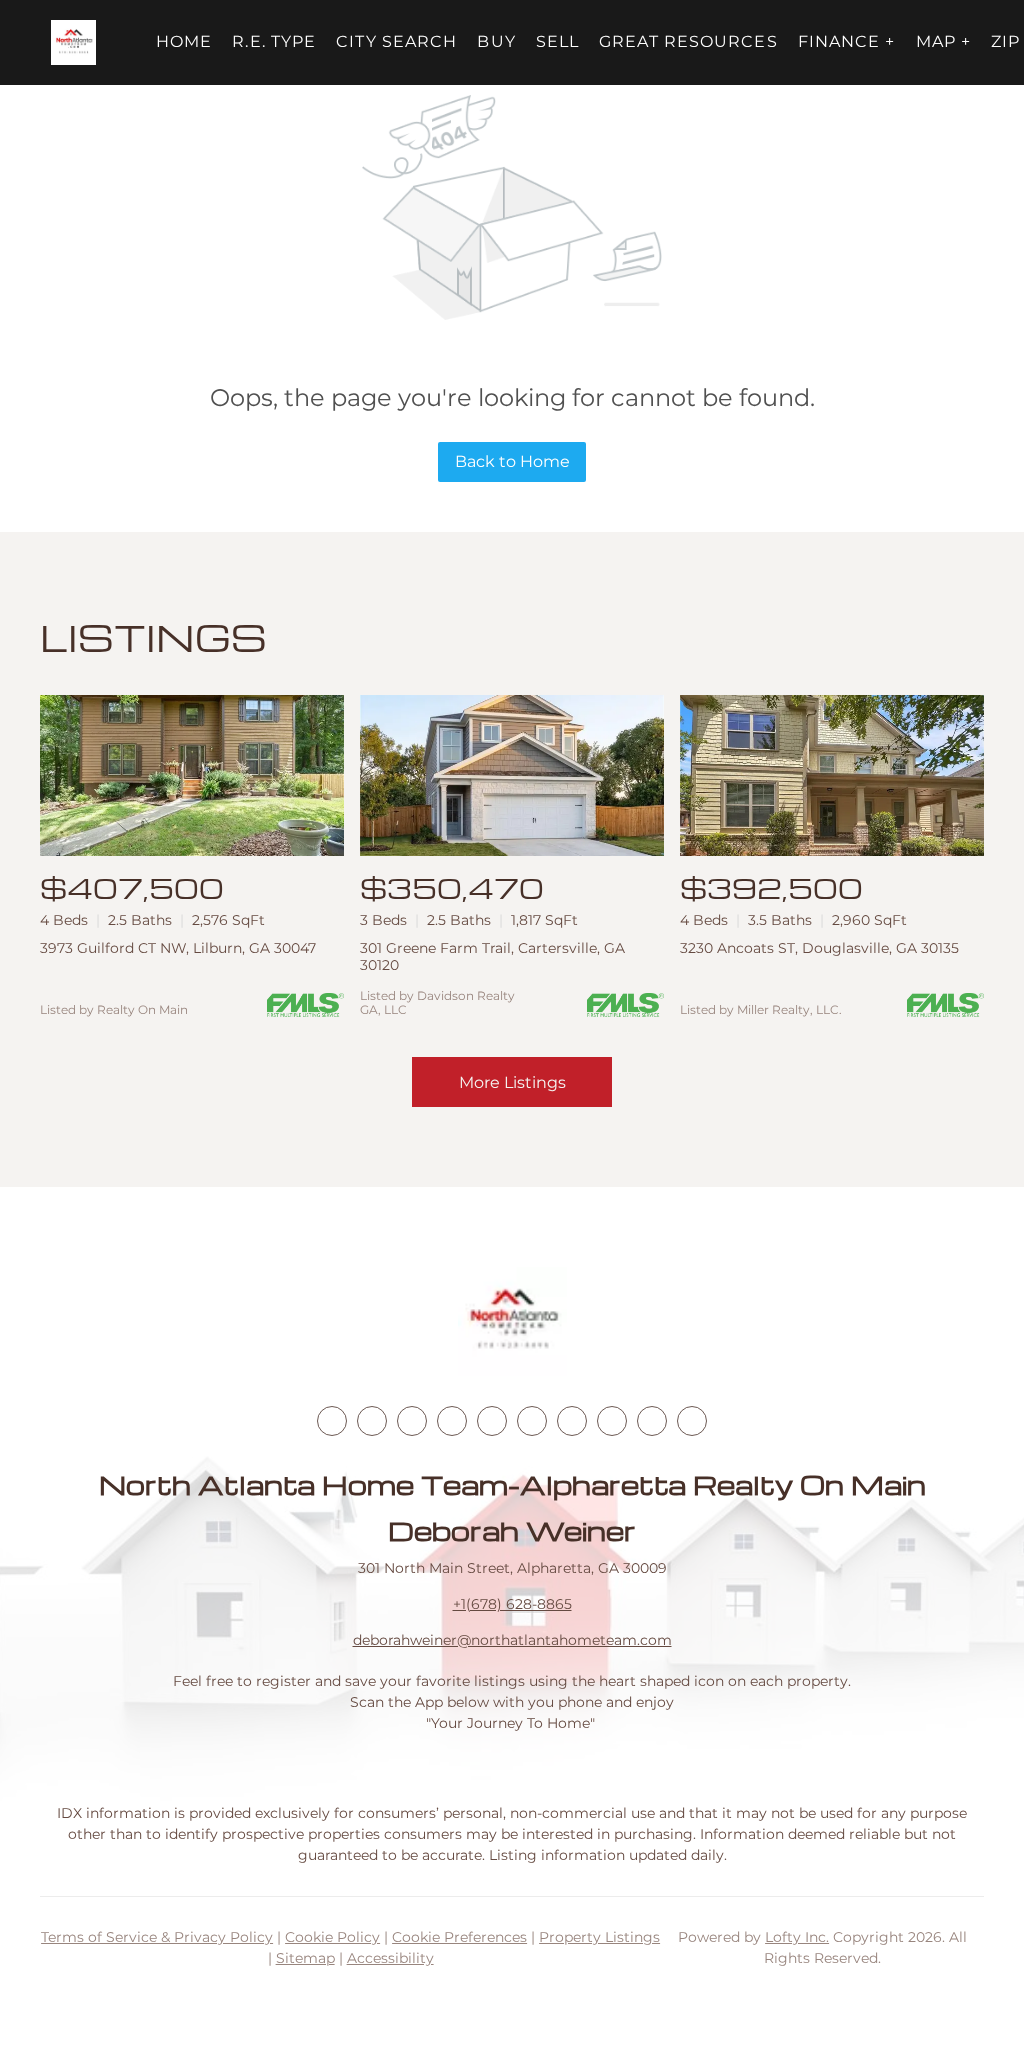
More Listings (512, 1082)
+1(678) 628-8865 (512, 1604)
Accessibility (390, 1958)
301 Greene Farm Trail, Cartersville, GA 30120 (492, 956)
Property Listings (599, 1937)
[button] (73, 42)
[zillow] (452, 1421)
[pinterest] (652, 1421)
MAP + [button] (944, 41)
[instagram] (492, 1421)
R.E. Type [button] (274, 41)
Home (184, 41)
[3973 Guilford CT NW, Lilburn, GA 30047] (192, 775)
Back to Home (512, 461)
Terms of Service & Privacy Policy (157, 1937)
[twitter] (412, 1421)
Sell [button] (557, 41)
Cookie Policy (332, 1937)
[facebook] (332, 1421)
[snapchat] (612, 1421)
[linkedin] (372, 1421)
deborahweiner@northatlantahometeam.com (512, 1640)
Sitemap (305, 1958)
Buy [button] (496, 41)
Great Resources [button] (688, 41)
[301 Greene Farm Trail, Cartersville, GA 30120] (512, 775)
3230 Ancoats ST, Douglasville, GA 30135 (819, 948)
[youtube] (532, 1421)
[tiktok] (572, 1421)
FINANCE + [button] (847, 41)
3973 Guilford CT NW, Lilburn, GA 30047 (178, 948)
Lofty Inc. (797, 1937)
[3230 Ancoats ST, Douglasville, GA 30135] (832, 775)
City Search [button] (396, 41)
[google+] (692, 1421)
